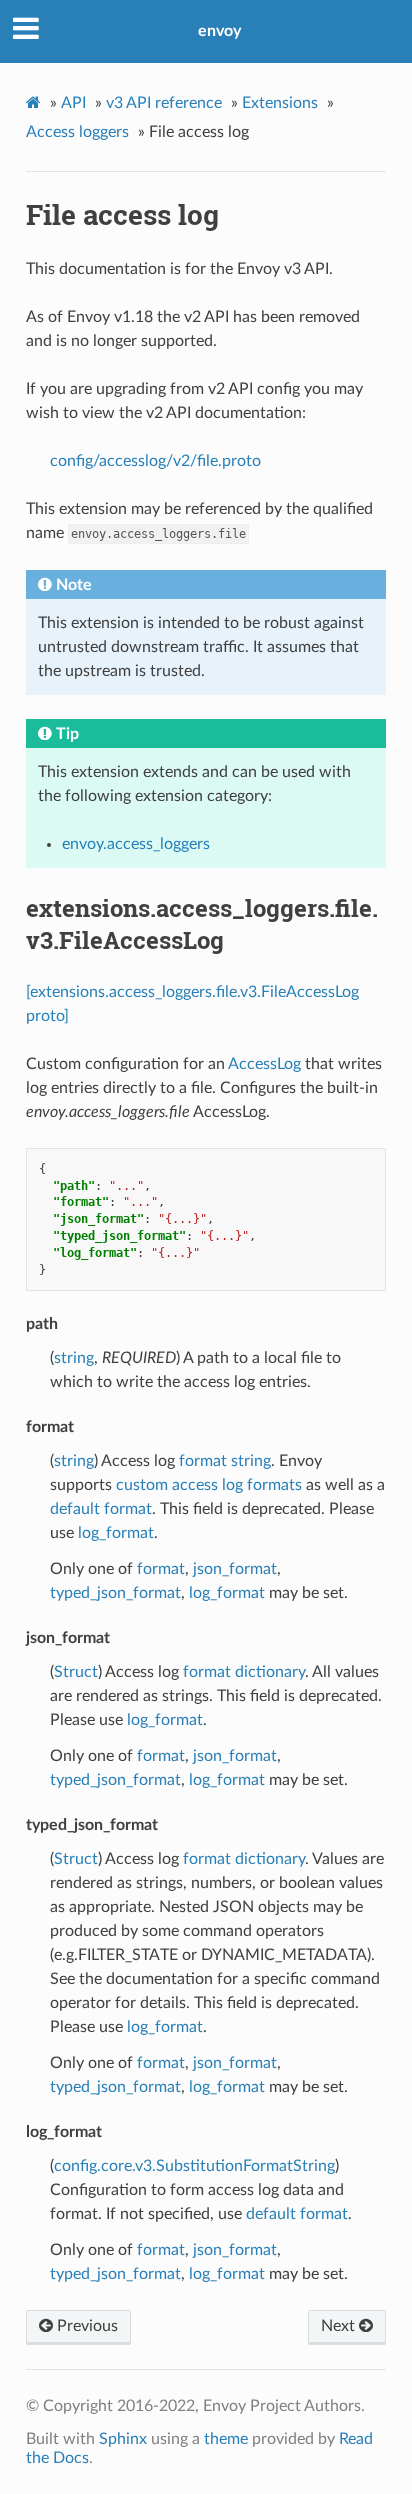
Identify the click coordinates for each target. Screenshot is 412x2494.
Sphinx (123, 2439)
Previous (85, 2326)
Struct (76, 1672)
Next (340, 2326)
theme (226, 2439)
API (73, 103)
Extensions (280, 103)
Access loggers (77, 132)
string (74, 1358)
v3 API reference (164, 103)
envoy (219, 31)
